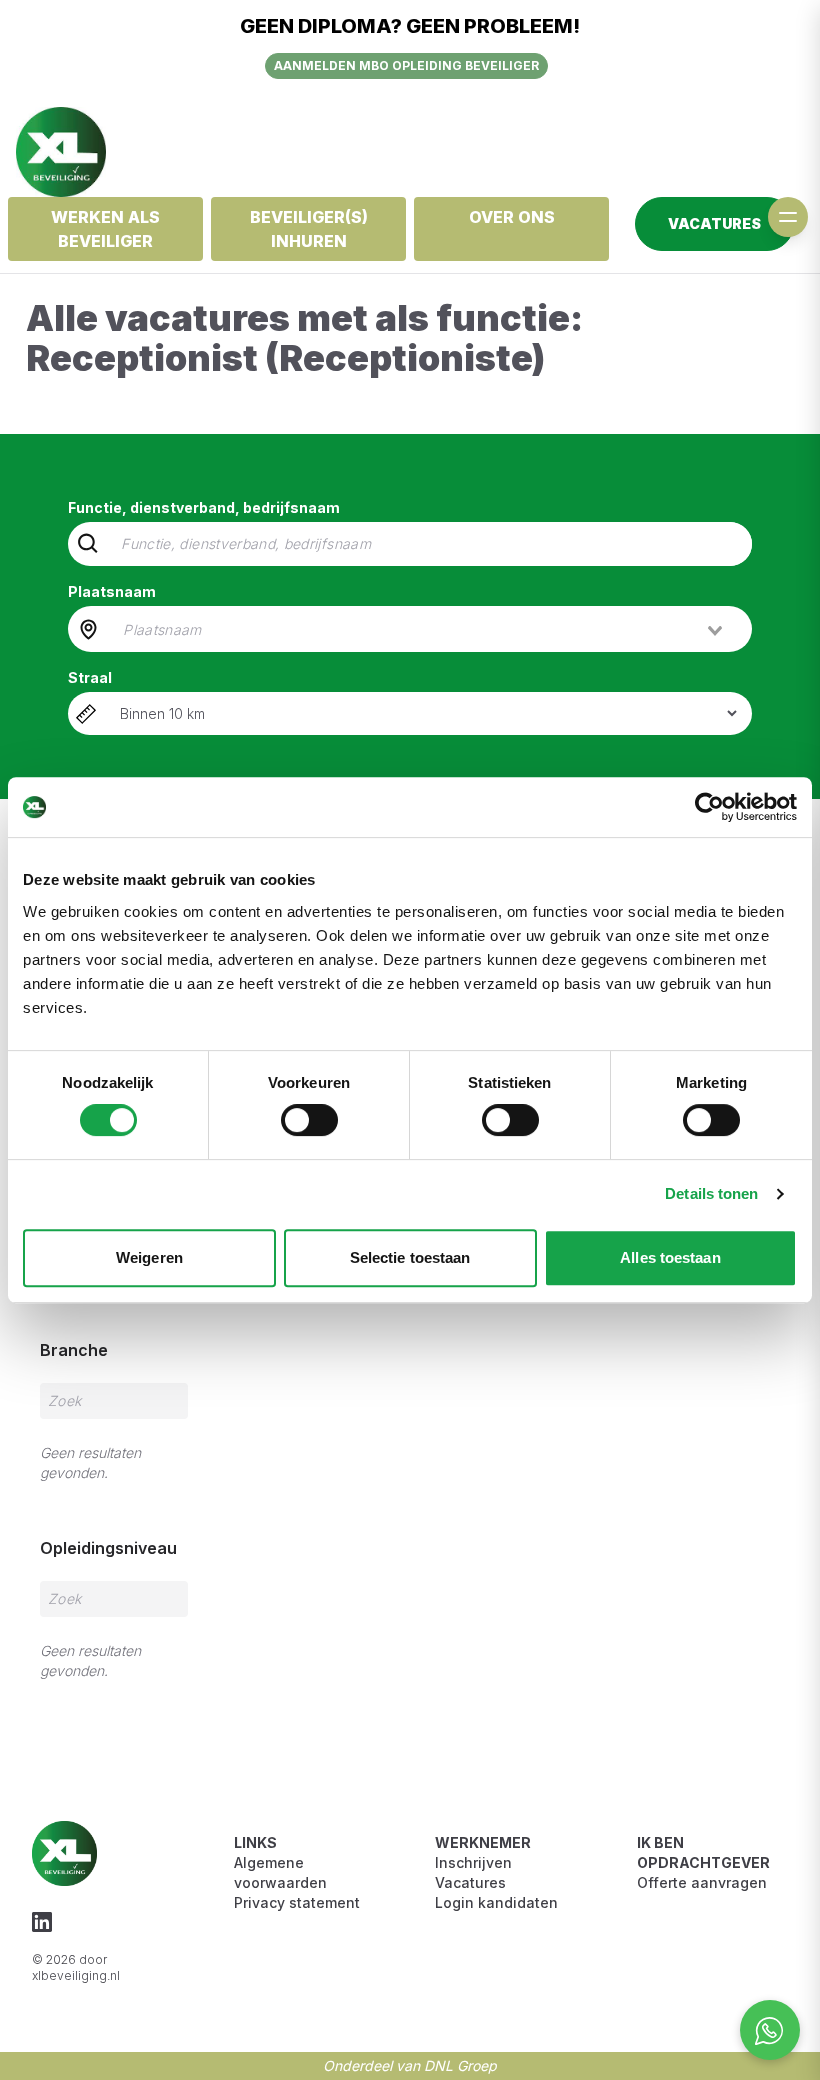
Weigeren (149, 1257)
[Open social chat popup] (770, 2030)
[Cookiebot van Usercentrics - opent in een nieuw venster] (709, 807)
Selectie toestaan (410, 1257)
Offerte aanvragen (702, 1882)
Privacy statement (297, 1902)
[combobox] (424, 629)
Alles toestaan (670, 1257)
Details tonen (711, 1193)
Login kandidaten (496, 1902)
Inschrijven (473, 1862)
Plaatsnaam (112, 591)
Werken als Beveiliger (105, 229)
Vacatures (470, 1882)
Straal (90, 677)
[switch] (309, 1120)
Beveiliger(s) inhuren (309, 229)
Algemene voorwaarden (280, 1872)
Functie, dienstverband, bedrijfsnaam (204, 507)
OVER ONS (512, 217)
